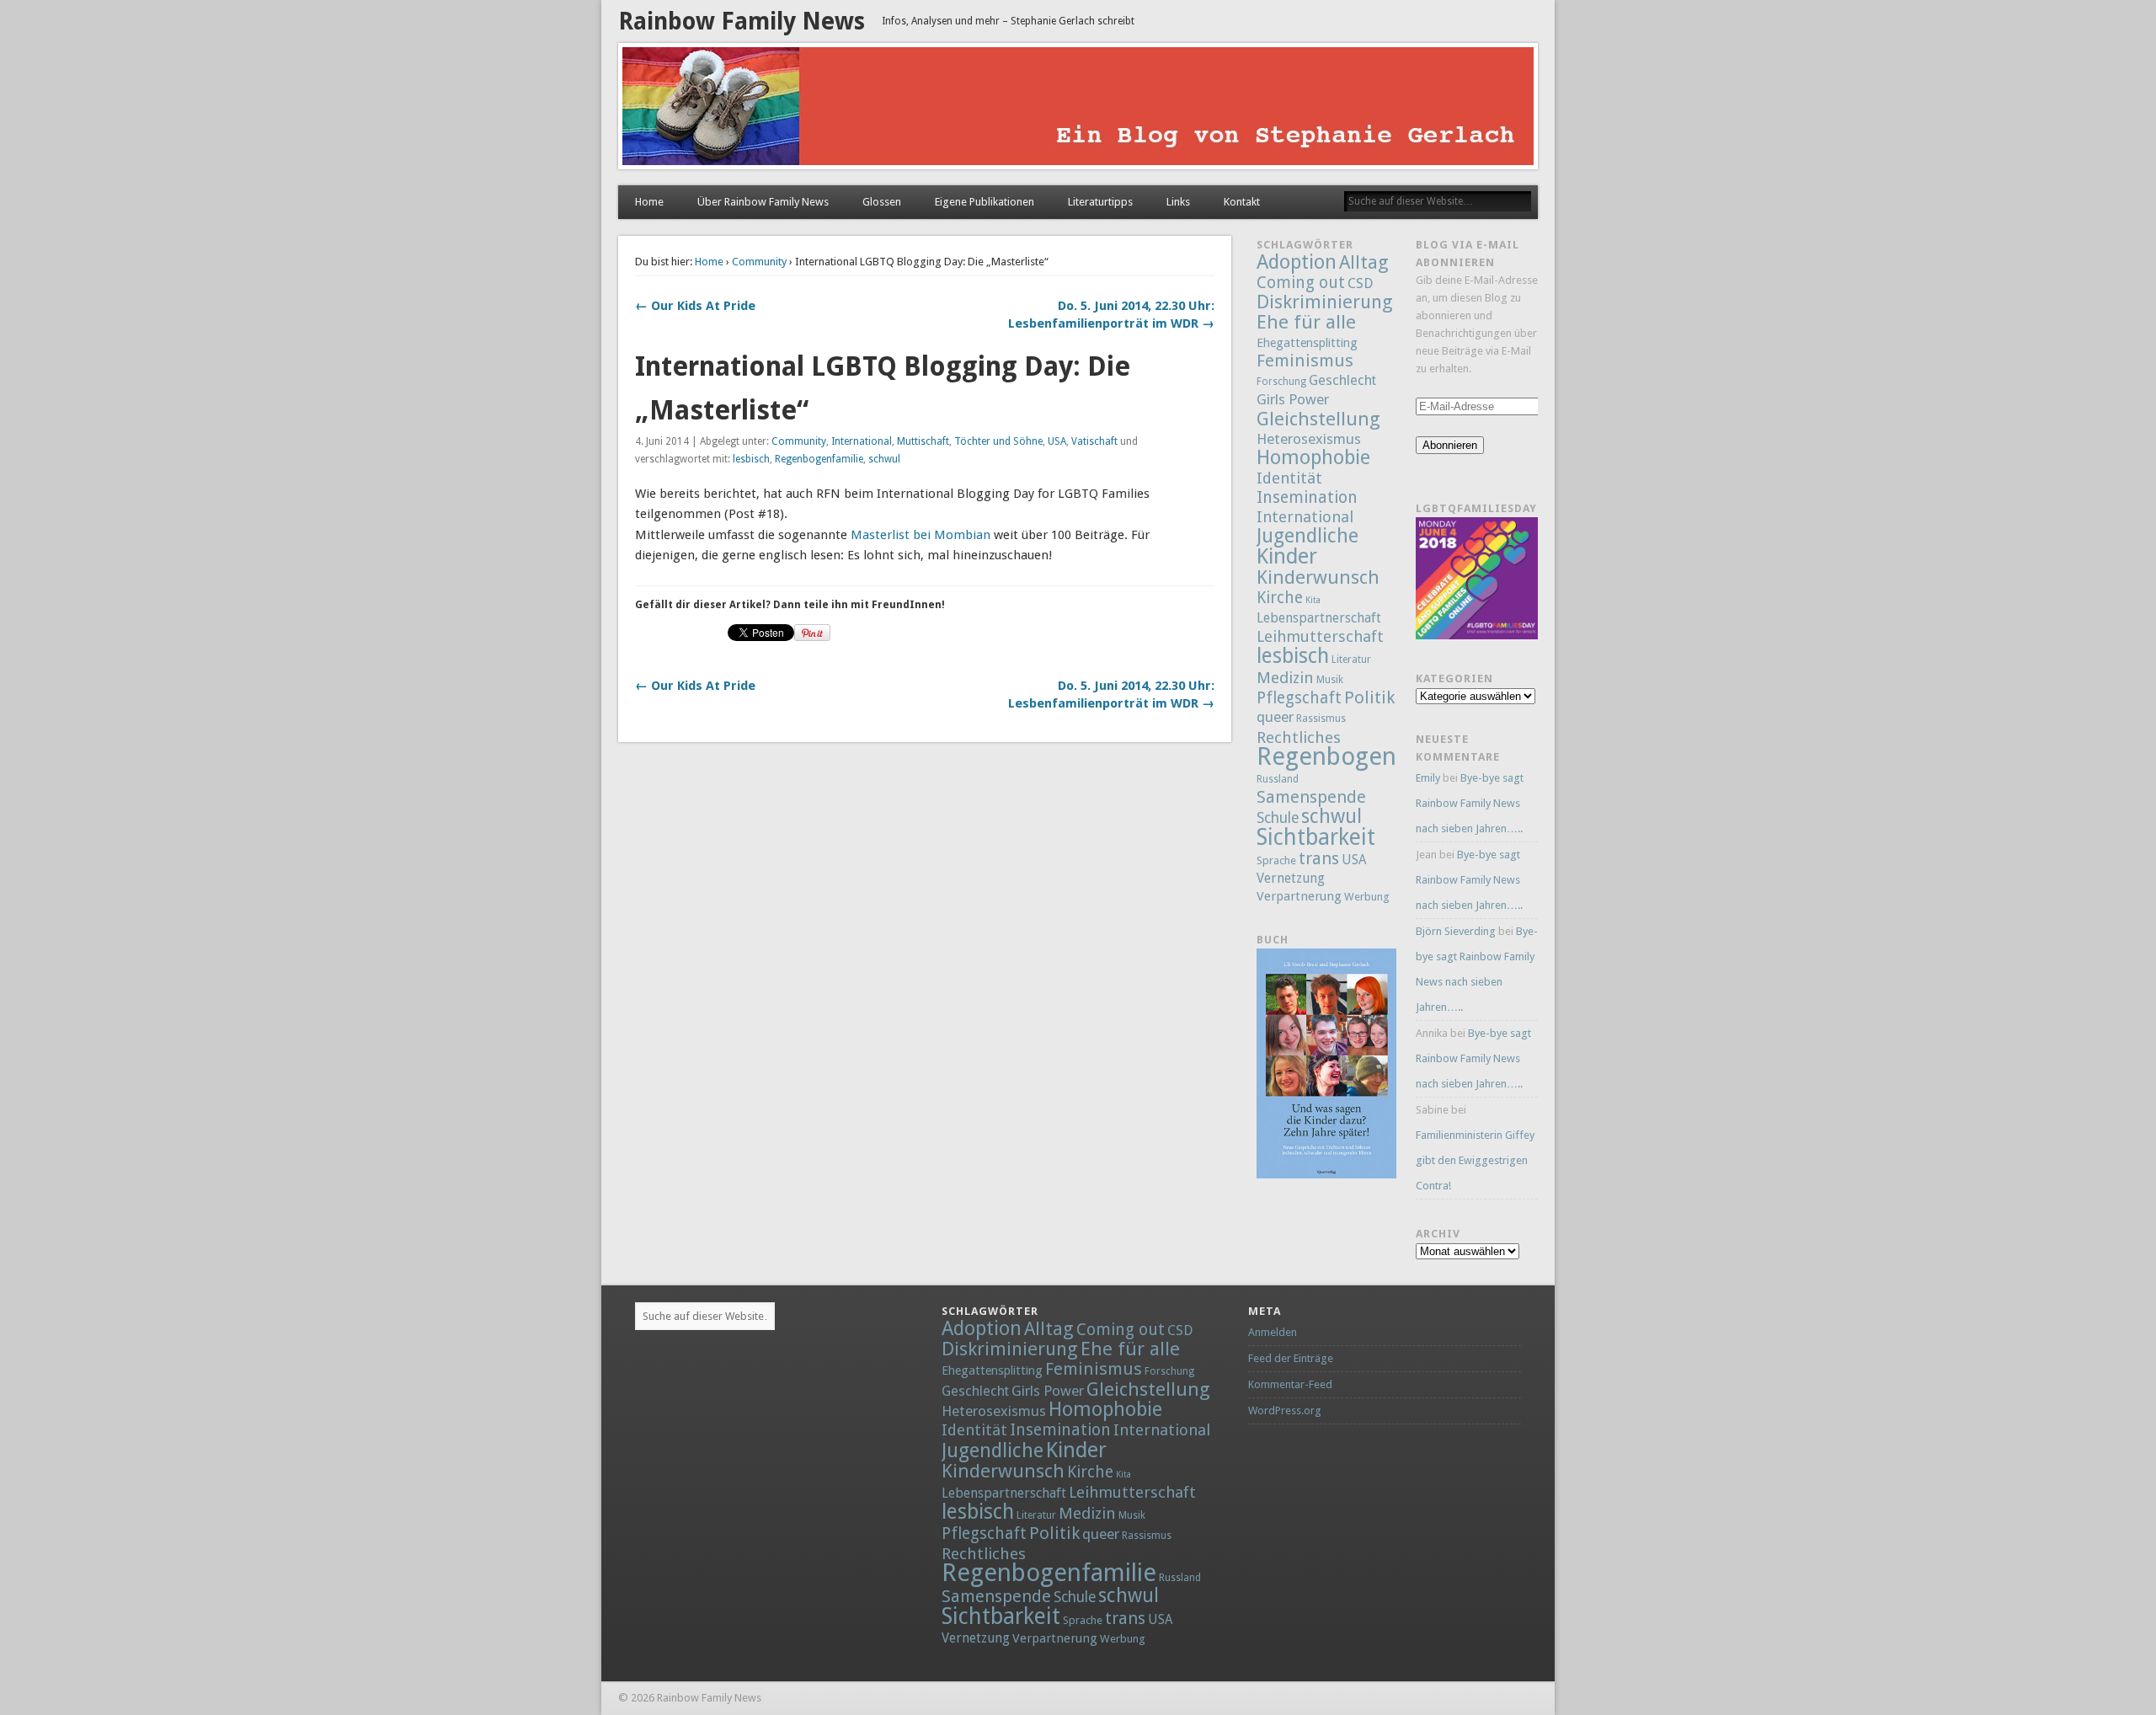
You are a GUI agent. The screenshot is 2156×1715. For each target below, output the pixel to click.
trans (1319, 858)
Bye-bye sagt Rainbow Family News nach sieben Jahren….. (1470, 803)
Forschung (1281, 382)
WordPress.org (1285, 1410)
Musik (1330, 680)
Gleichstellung (1318, 419)
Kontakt (1242, 202)
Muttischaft (923, 441)
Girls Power (1293, 399)
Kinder (1287, 556)
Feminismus (1305, 361)
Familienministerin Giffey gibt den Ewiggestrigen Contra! (1475, 1160)
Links (1178, 202)
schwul (884, 459)
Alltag (1364, 262)
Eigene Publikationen (985, 202)
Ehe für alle (1306, 322)
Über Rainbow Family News (763, 202)
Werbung (1367, 897)
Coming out (1301, 283)
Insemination (1307, 497)
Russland (1278, 779)
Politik (1369, 697)
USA (1057, 441)
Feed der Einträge (1291, 1358)
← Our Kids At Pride (695, 306)
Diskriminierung (1325, 302)
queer (1275, 717)
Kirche (1280, 598)
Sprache (1276, 860)
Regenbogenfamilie (819, 459)
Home (649, 202)
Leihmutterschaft (1320, 636)
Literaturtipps (1100, 202)
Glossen (882, 202)
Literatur (1351, 660)
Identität (1289, 478)
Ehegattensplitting (1307, 342)
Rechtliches (1299, 737)
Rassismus (1321, 719)
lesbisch (751, 459)
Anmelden (1273, 1332)
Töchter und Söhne (998, 441)
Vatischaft (1094, 441)
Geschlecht (1342, 380)
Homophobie (1313, 457)
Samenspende (1311, 797)
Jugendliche (1307, 536)
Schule (1278, 818)
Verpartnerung (1299, 896)
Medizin (1285, 678)
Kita (1313, 600)
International (862, 441)
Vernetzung (1291, 878)
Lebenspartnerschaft (1319, 618)
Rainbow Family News (742, 21)
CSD (1360, 283)
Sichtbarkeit (1316, 837)
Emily (1428, 778)
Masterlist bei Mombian (921, 535)
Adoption (1297, 262)
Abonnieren (1450, 445)
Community (759, 262)
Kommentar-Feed (1290, 1384)
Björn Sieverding (1456, 931)
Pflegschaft (1299, 698)
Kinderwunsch (1318, 577)
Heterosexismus (1309, 439)
